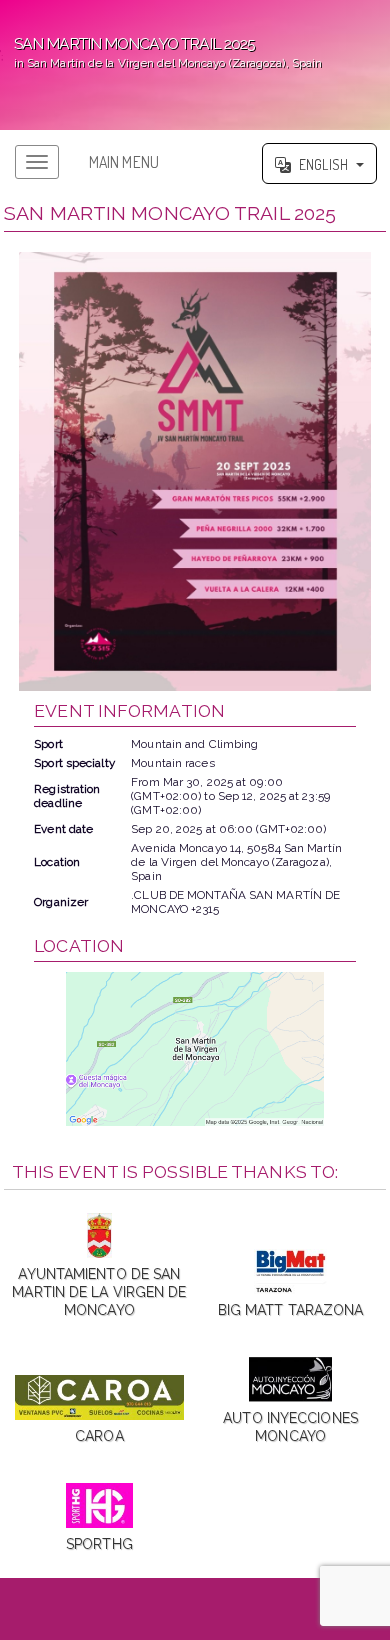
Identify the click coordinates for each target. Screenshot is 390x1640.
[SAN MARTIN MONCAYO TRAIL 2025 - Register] (194, 471)
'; (161, 52)
